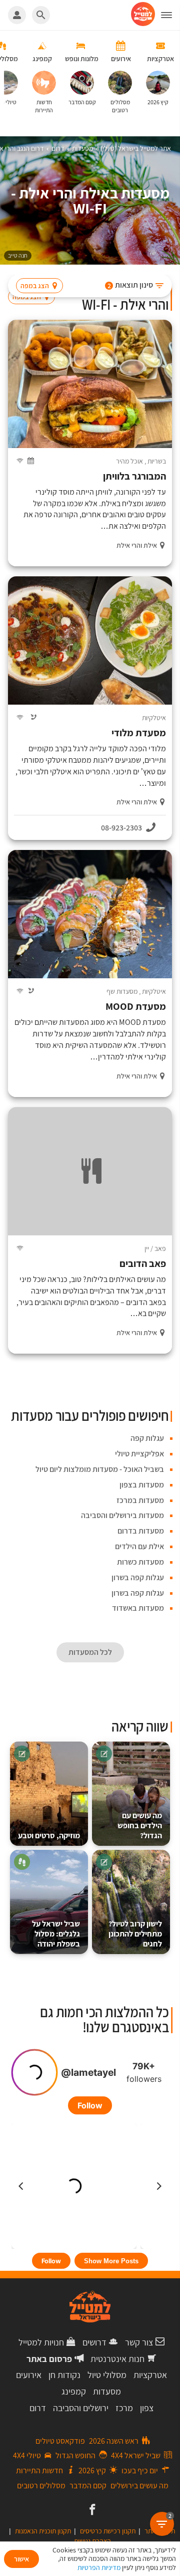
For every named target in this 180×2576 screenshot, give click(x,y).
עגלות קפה (147, 1438)
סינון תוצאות (130, 285)
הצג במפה (35, 286)
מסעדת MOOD (136, 1007)
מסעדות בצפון (142, 1485)
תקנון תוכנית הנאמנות (43, 2531)
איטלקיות (154, 718)
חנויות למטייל (41, 2342)
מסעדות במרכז (140, 1500)
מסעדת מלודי (139, 733)
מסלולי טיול (107, 2375)
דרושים (94, 2342)
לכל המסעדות (90, 1652)
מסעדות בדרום (141, 1531)
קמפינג (74, 2391)
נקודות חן (64, 2375)
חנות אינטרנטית (117, 2359)
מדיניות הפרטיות (99, 2567)
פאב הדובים (143, 1264)
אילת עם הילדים (139, 1546)
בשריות (157, 461)
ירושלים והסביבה (81, 2408)
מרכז (124, 2408)
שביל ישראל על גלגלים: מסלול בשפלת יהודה (56, 1934)
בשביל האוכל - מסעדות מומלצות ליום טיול (100, 1469)
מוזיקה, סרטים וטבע (49, 1836)
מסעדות (107, 2391)
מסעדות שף (122, 991)
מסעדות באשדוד (138, 1608)
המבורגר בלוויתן (134, 476)
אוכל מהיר (129, 461)
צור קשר (139, 2342)
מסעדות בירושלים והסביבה (122, 1515)
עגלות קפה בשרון (138, 1577)
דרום (38, 2408)
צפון (147, 2408)
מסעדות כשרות (140, 1562)
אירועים (29, 2375)
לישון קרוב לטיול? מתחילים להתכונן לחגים (135, 1934)
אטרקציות (150, 2375)
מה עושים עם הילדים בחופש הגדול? (140, 1826)
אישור (21, 2559)
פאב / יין (155, 1248)
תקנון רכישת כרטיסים (108, 2531)
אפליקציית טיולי (139, 1454)
